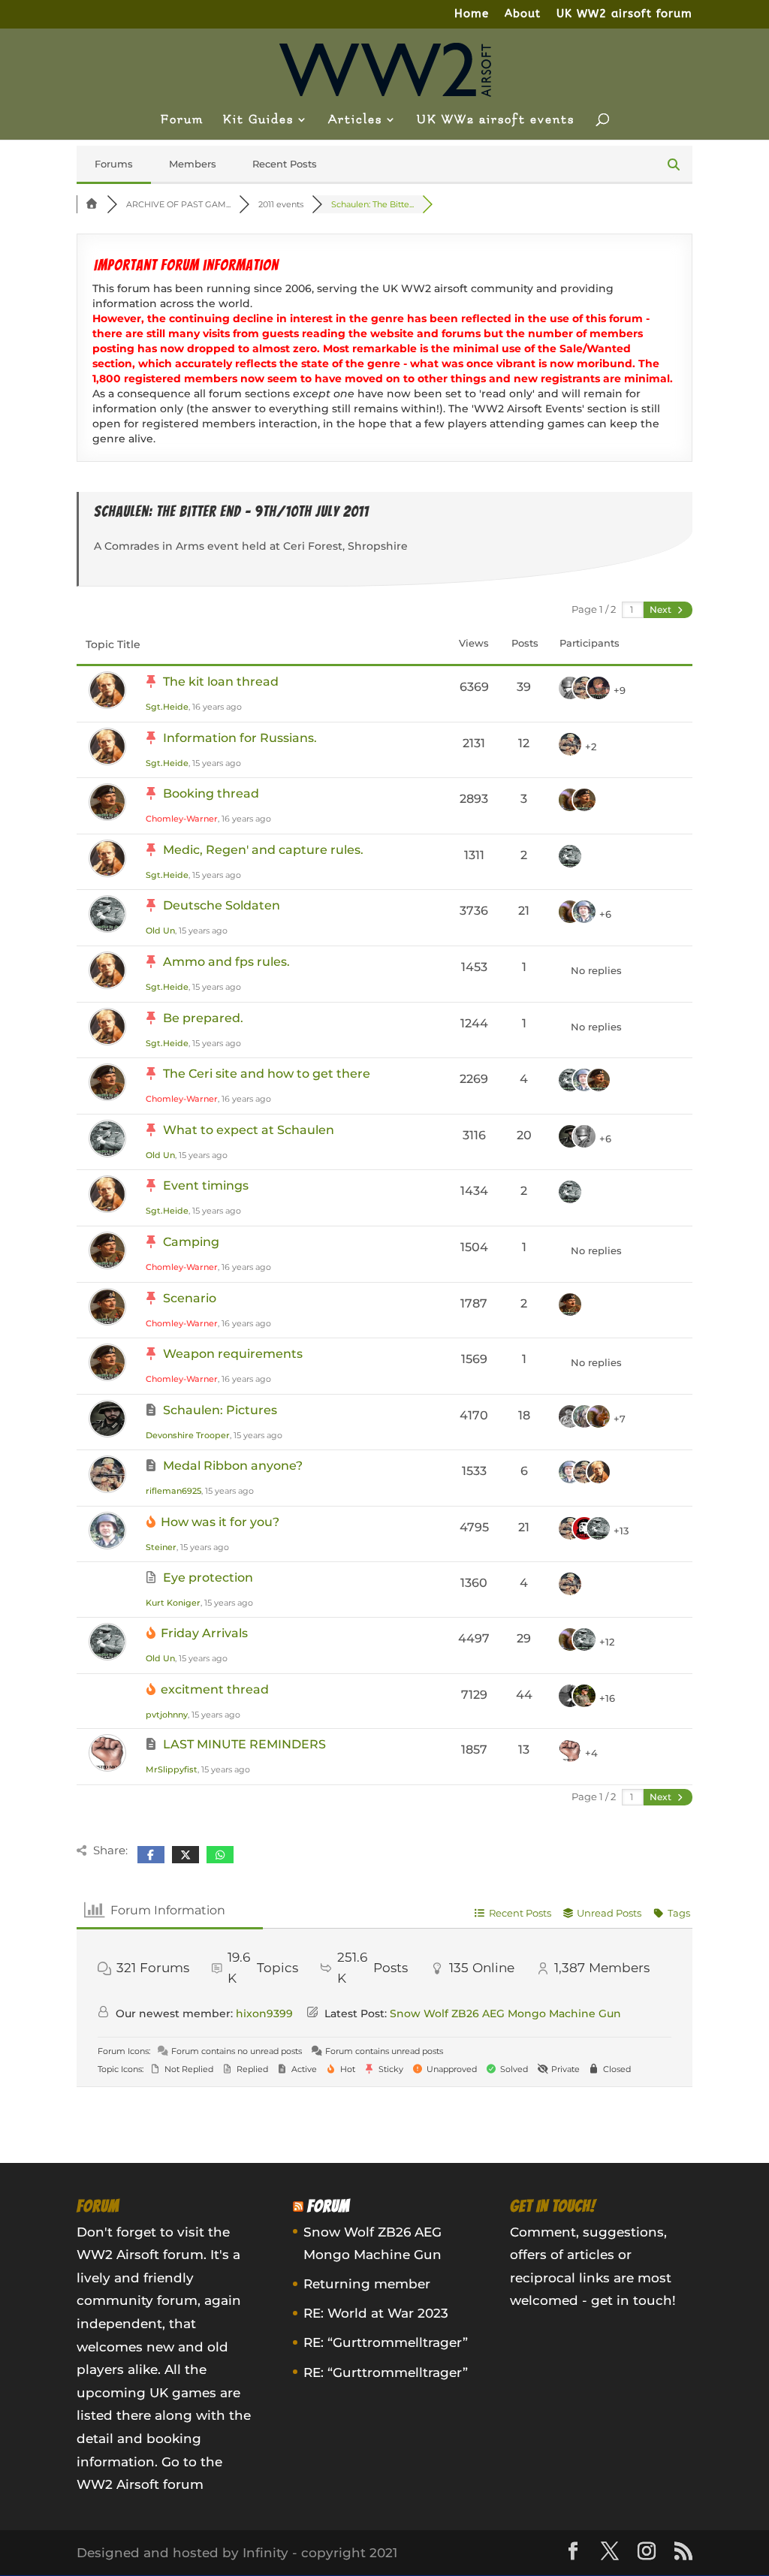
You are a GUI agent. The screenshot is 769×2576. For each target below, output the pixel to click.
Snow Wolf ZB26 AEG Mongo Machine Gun (505, 2013)
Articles (355, 120)
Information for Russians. (240, 738)
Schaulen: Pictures (220, 1410)
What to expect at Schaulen (249, 1130)
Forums (114, 164)
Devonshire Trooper (188, 1435)
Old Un (160, 931)
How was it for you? (220, 1522)
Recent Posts (285, 164)
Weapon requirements (233, 1354)
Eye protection (208, 1578)
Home (472, 14)
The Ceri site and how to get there (267, 1074)
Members (193, 164)
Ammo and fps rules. (226, 962)
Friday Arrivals (204, 1633)
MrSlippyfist (172, 1769)
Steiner (161, 1547)
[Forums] (92, 204)
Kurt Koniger (173, 1603)
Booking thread (211, 793)
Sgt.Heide (167, 707)
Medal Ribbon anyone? (233, 1466)
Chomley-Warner (182, 819)
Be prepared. (203, 1018)
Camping (191, 1242)
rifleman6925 (173, 1491)
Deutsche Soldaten (222, 905)
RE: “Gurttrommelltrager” (386, 2342)
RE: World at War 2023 (376, 2313)
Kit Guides (258, 120)
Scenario (190, 1298)
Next (662, 609)
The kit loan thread (221, 682)
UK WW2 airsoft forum (624, 14)
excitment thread (215, 1689)
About (523, 14)
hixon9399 (264, 2013)
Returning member (367, 2284)
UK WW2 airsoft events (496, 120)
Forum (182, 120)
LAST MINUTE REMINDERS (244, 1744)
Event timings (206, 1185)
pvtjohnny (167, 1715)
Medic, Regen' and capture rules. (263, 850)
